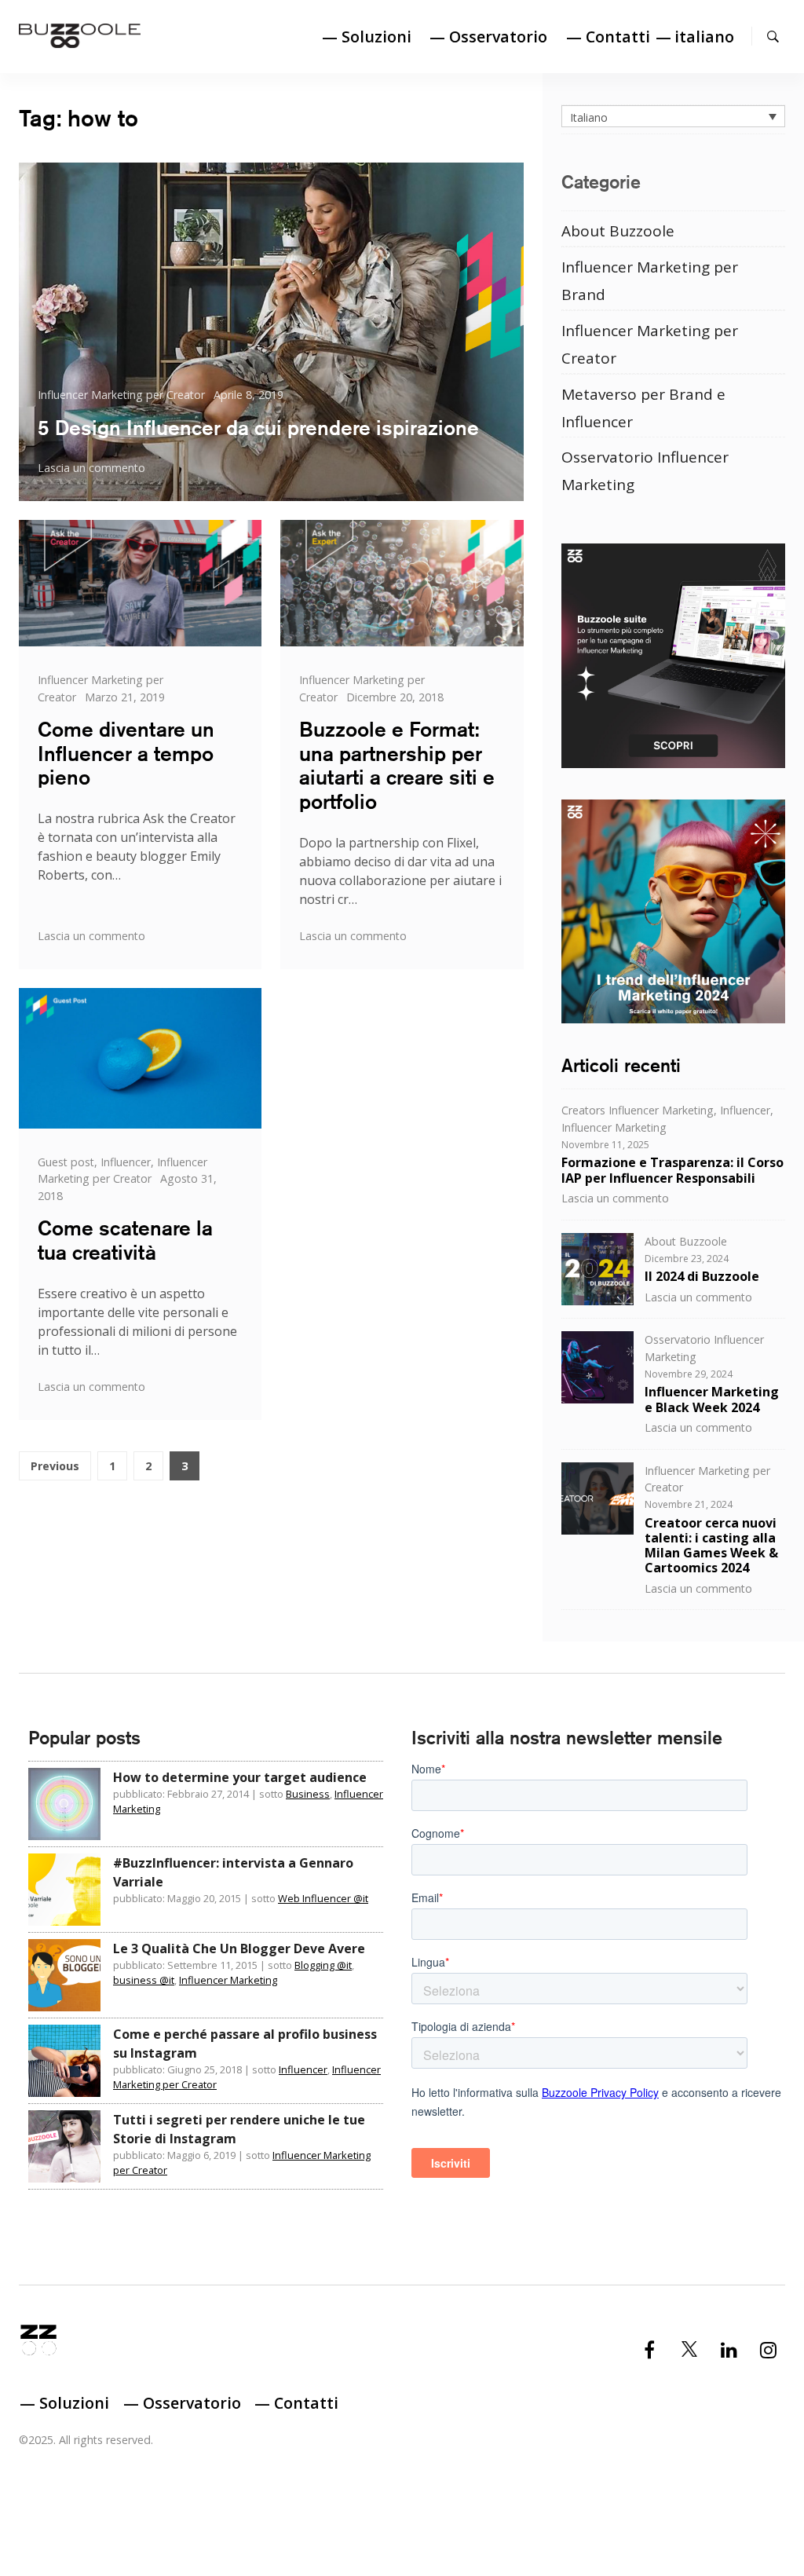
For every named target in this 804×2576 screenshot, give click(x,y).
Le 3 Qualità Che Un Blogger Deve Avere (239, 1948)
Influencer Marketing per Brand (650, 281)
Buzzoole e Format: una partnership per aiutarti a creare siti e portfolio (397, 765)
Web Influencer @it (323, 1898)
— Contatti (608, 37)
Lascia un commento (91, 468)
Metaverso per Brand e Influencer (643, 408)
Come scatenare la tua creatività (125, 1240)
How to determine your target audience (240, 1777)
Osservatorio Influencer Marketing (645, 471)
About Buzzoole (618, 231)
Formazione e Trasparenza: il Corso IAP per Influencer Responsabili (672, 1170)
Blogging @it (323, 1965)
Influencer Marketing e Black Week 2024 (712, 1399)
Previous (55, 1466)
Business (308, 1794)
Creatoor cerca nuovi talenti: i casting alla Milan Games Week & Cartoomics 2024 (711, 1546)
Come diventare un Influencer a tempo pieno (126, 754)
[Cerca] (773, 36)
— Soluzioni (367, 37)
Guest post (66, 1162)
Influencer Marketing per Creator (121, 395)
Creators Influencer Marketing (638, 1110)
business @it (144, 1980)
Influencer (126, 1162)
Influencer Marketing (614, 1127)
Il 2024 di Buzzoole (702, 1276)
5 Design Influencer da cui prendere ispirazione (258, 428)
